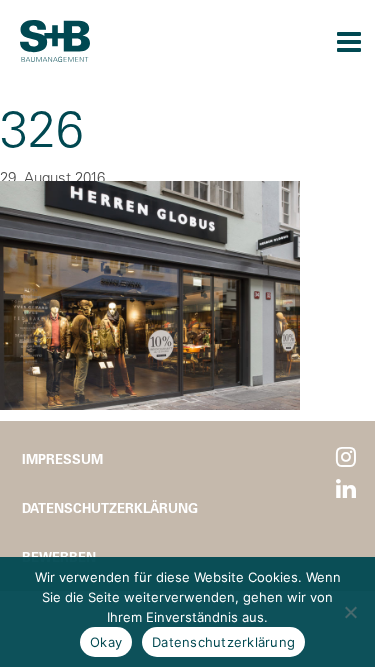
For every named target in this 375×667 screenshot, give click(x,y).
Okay (106, 642)
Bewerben (59, 556)
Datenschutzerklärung (110, 507)
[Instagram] (346, 457)
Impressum (62, 458)
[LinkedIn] (346, 489)
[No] (350, 612)
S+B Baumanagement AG (55, 41)
